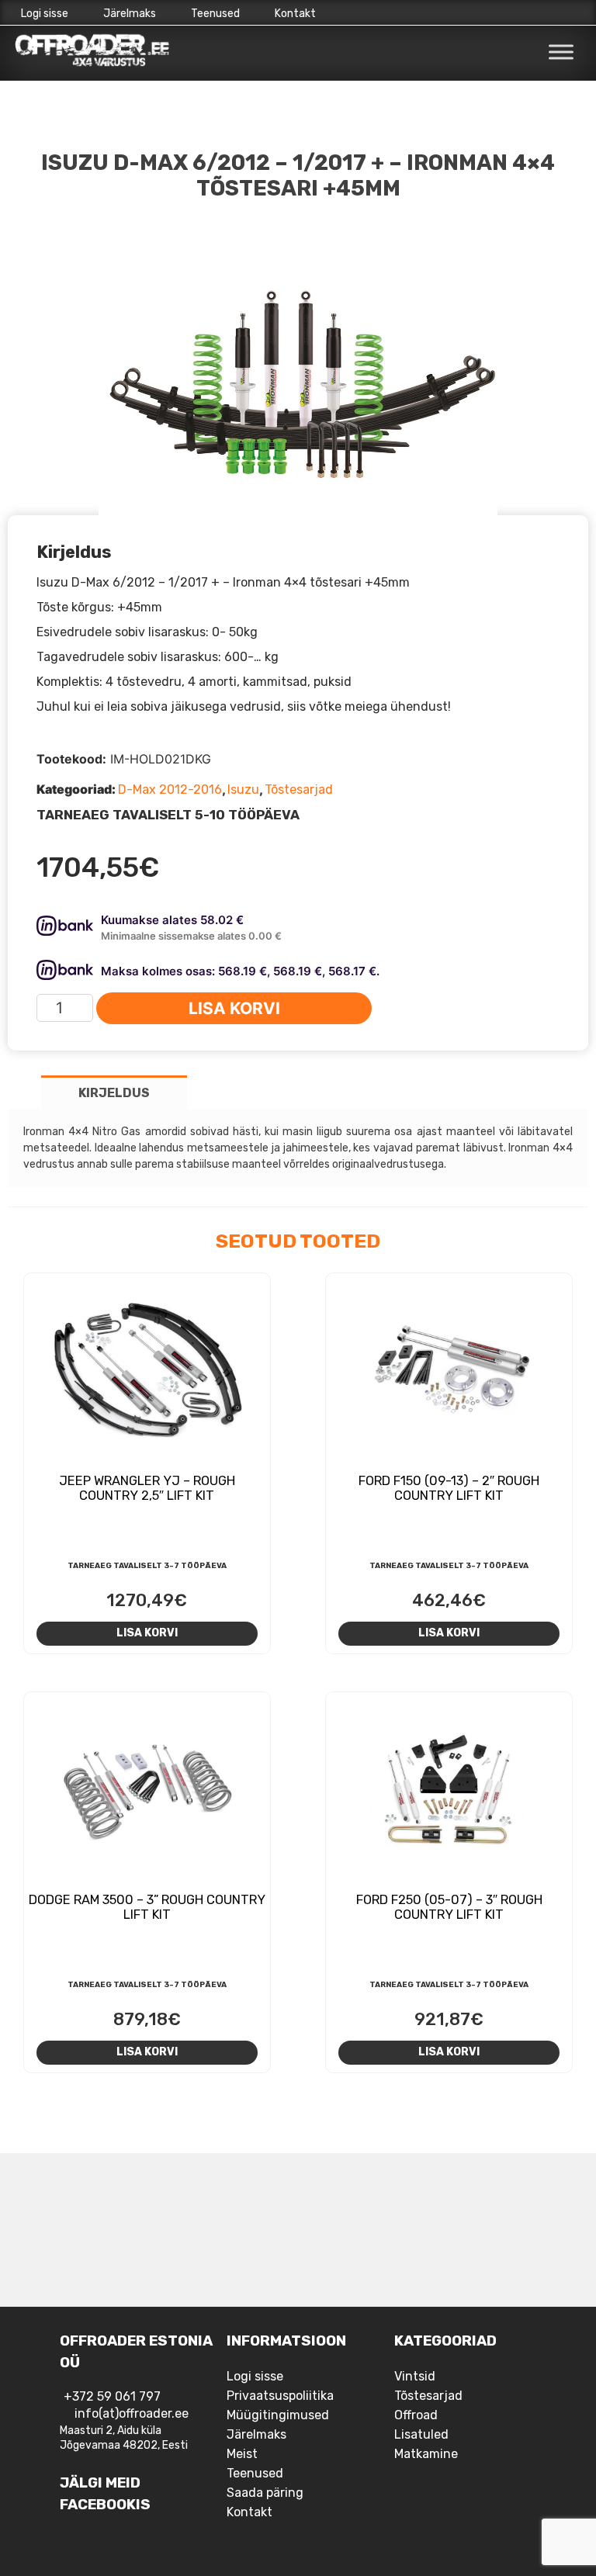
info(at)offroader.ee (132, 2413)
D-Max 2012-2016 (170, 789)
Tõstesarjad (299, 789)
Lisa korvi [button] (147, 1633)
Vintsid (415, 2376)
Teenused (215, 14)
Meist (242, 2454)
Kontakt (295, 14)
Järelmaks (130, 14)
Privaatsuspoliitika (280, 2396)
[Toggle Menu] (561, 52)
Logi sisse (45, 14)
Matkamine (426, 2454)
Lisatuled (421, 2434)
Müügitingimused (278, 2415)
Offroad (416, 2415)
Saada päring (265, 2493)
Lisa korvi (234, 1008)
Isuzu (243, 789)
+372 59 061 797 (112, 2396)
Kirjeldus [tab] (114, 1093)
